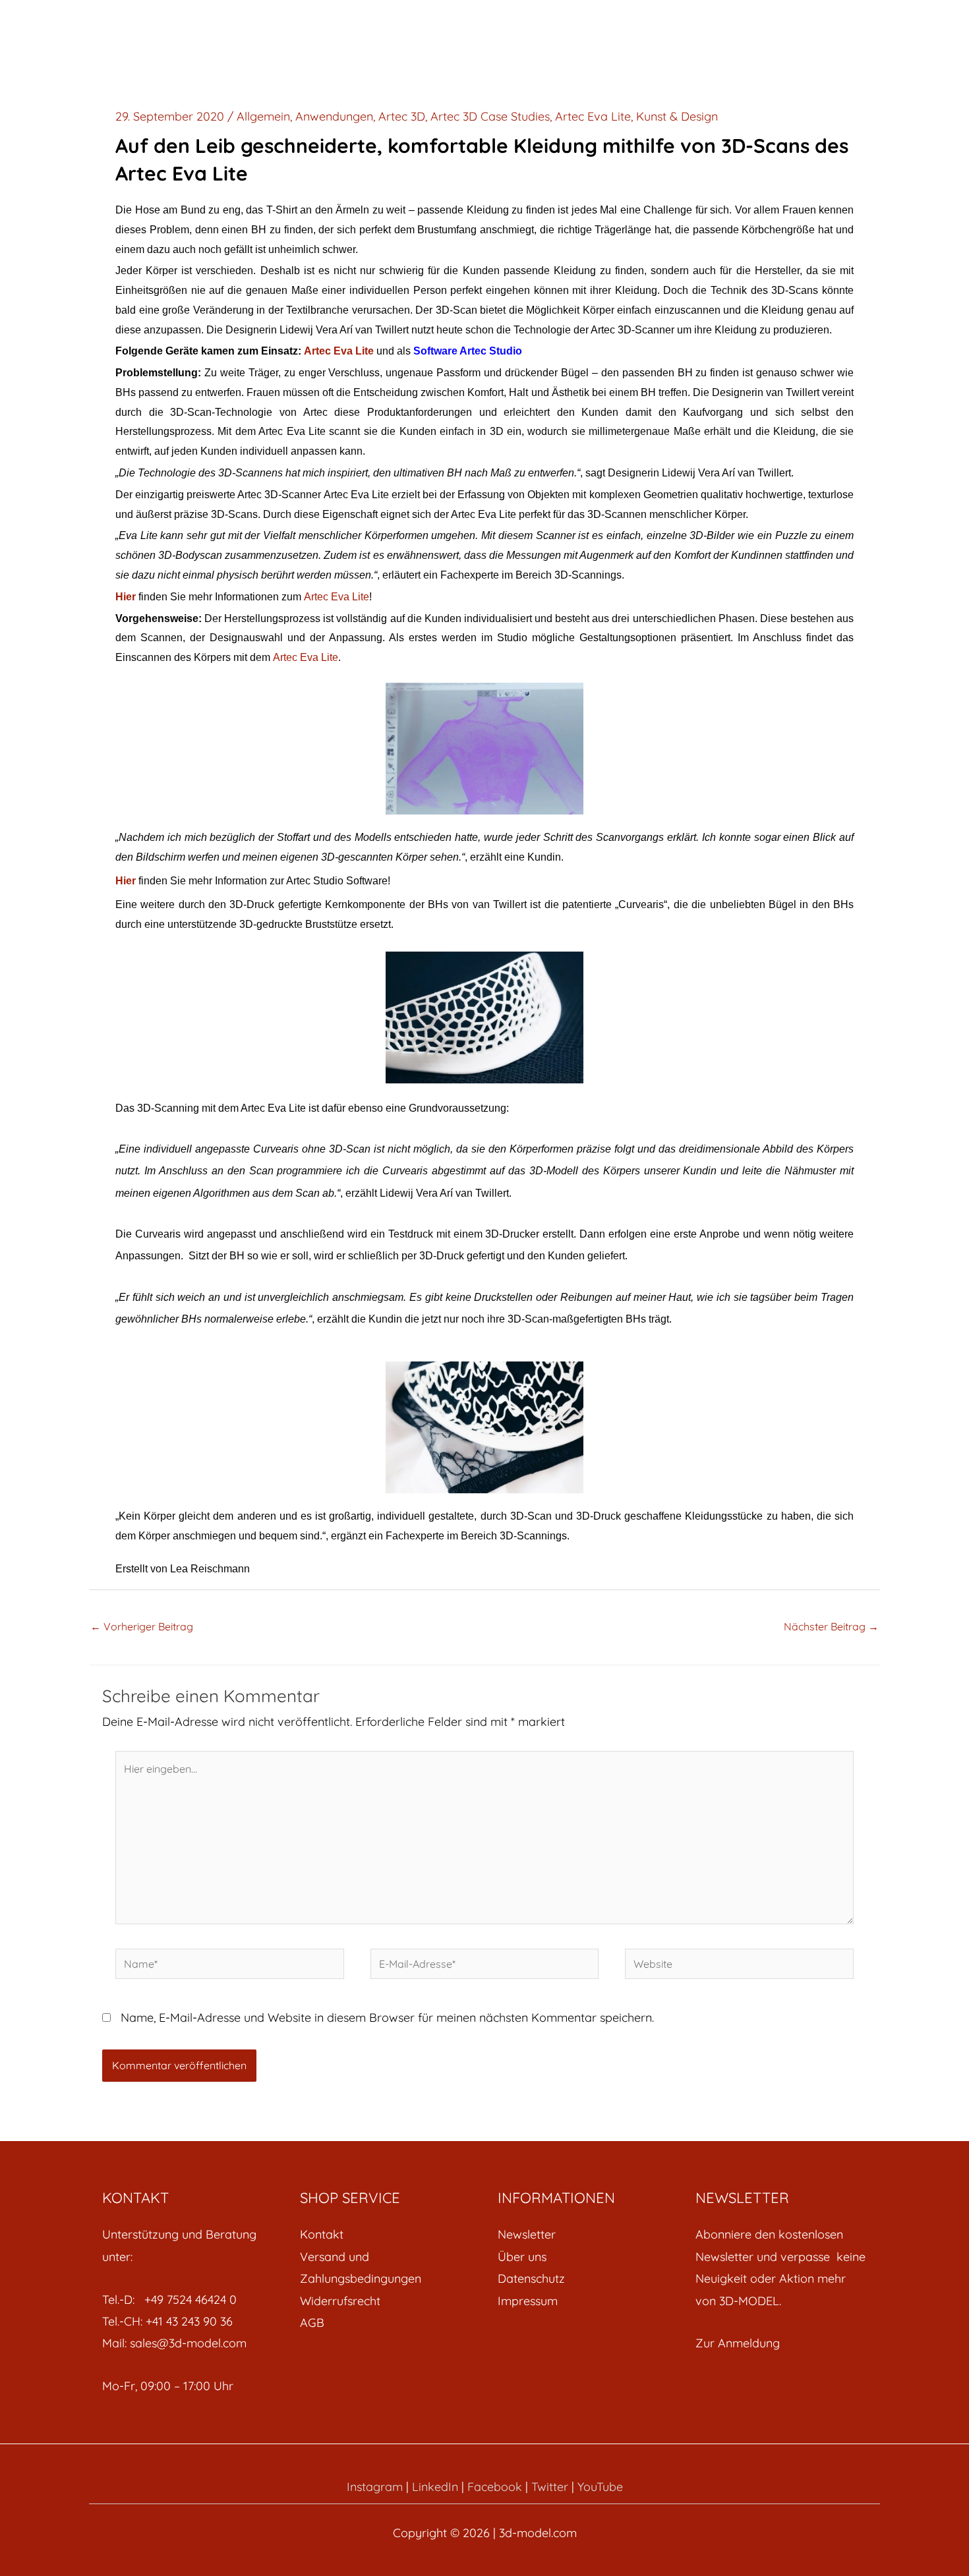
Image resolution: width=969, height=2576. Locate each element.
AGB (312, 2323)
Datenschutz (531, 2278)
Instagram (375, 2487)
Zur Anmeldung (738, 2343)
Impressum (528, 2301)
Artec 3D (402, 116)
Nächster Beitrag (831, 1626)
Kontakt (322, 2234)
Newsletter (527, 2234)
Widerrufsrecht (340, 2301)
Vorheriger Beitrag (142, 1626)
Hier (126, 597)
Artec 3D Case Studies (490, 116)
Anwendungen (334, 116)
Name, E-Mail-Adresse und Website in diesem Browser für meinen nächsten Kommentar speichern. (387, 2018)
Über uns (522, 2257)
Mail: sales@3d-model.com (174, 2343)
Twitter (550, 2487)
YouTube (600, 2487)
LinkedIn (435, 2487)
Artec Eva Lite (593, 116)
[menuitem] (386, 2234)
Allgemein (263, 116)
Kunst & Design (677, 116)
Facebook (495, 2487)
